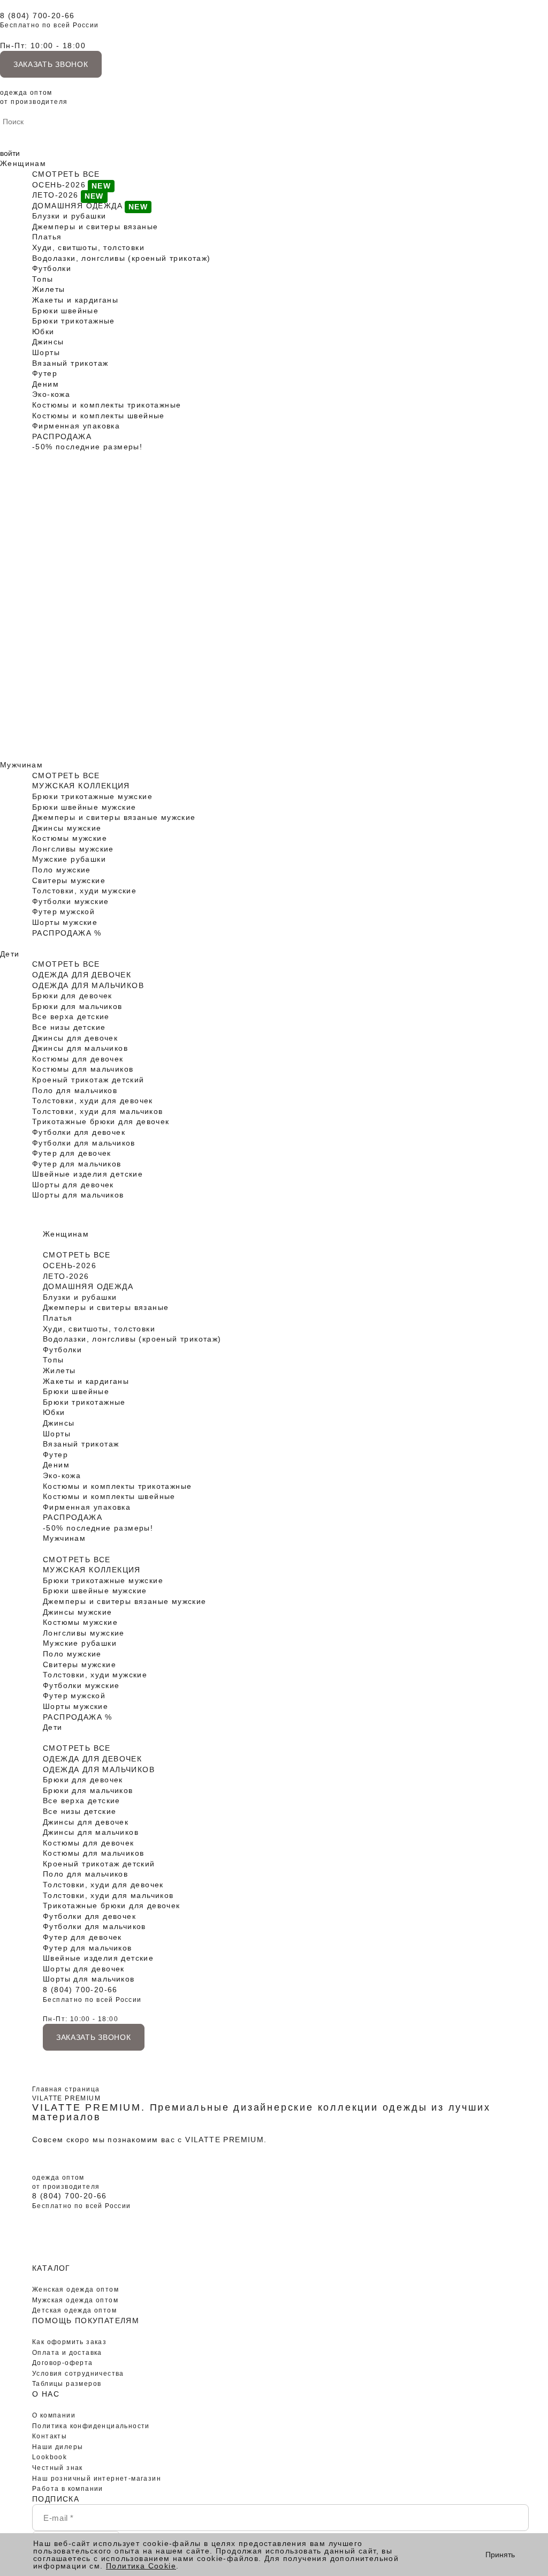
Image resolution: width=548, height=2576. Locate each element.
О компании (54, 2415)
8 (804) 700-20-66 (37, 16)
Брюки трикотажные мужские (92, 796)
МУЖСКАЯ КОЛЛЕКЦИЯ (81, 786)
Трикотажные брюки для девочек (101, 1121)
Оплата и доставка (67, 2353)
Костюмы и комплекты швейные (98, 416)
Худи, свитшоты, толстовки (88, 247)
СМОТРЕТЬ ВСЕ (66, 174)
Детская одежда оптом (74, 2310)
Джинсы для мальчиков (80, 1048)
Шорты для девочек (73, 1185)
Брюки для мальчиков (77, 1006)
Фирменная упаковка (76, 426)
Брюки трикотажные (74, 321)
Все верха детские (71, 1016)
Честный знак (58, 2468)
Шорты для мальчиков (78, 1195)
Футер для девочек (72, 1153)
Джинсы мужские (67, 828)
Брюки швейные (65, 311)
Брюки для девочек (72, 996)
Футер (45, 373)
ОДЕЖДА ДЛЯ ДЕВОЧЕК (82, 975)
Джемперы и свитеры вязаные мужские (114, 817)
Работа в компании (68, 2489)
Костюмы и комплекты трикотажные (106, 405)
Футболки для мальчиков (84, 1143)
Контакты (50, 2436)
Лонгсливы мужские (73, 849)
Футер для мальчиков (77, 1164)
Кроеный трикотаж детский (88, 1080)
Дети (10, 954)
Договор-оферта (63, 2363)
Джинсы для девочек (75, 1038)
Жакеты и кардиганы (75, 300)
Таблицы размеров (67, 2384)
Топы (43, 279)
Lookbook (50, 2457)
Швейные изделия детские (87, 1174)
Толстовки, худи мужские (84, 891)
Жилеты (48, 289)
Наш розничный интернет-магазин (97, 2479)
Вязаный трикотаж (70, 363)
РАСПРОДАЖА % (67, 933)
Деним (45, 384)
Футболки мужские (70, 901)
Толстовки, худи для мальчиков (98, 1111)
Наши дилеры (58, 2447)
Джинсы (48, 342)
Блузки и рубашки (69, 216)
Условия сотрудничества (78, 2374)
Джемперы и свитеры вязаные (95, 227)
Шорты (46, 352)
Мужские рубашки (69, 859)
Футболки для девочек (79, 1132)
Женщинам (23, 163)
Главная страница (66, 2089)
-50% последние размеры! (87, 447)
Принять (500, 2555)
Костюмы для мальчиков (83, 1069)
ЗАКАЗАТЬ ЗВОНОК (51, 64)
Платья (47, 237)
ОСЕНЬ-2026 (59, 185)
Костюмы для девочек (78, 1059)
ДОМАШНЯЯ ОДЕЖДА (77, 206)
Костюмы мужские (70, 838)
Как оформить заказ (69, 2342)
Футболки (52, 268)
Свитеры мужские (69, 880)
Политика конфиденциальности (91, 2426)
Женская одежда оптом (75, 2289)
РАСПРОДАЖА (62, 436)
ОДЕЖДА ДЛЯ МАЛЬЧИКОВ (88, 985)
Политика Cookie (141, 2566)
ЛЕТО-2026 (55, 195)
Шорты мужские (65, 922)
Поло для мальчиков (75, 1090)
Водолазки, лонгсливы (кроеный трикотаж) (121, 258)
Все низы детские (69, 1027)
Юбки (43, 332)
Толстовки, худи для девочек (93, 1101)
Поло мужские (62, 870)
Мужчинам (21, 765)
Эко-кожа (51, 394)
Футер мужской (63, 912)
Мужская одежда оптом (75, 2300)
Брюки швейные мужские (84, 807)
